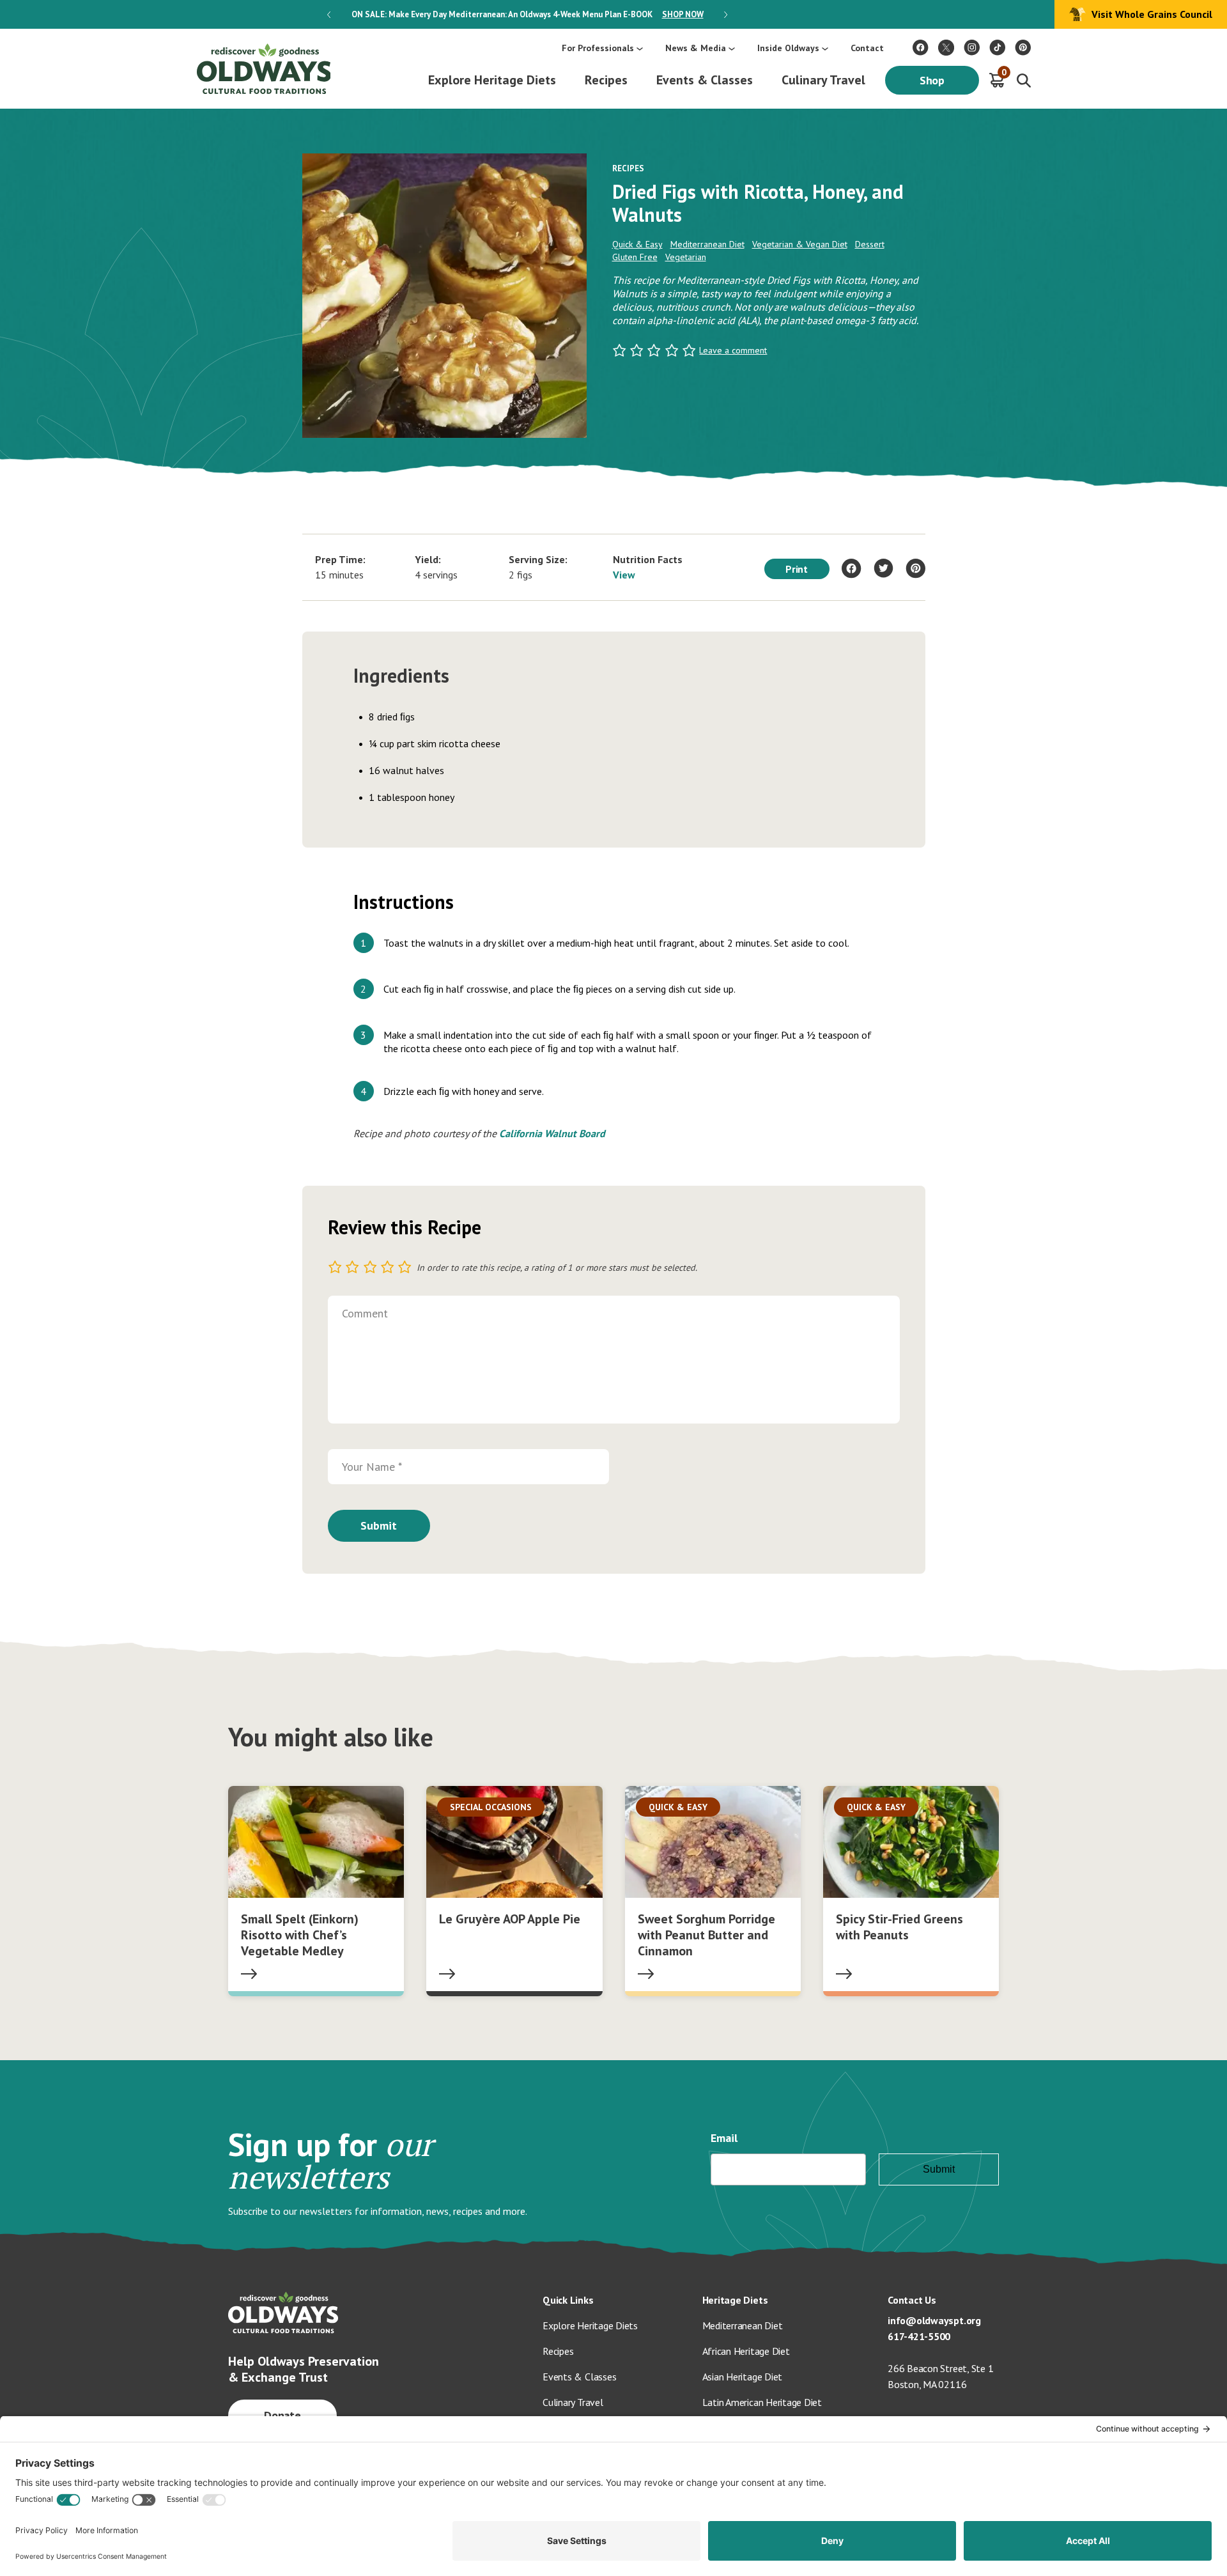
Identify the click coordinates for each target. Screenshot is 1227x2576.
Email (724, 2138)
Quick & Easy (637, 244)
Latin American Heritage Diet (762, 2402)
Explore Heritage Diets (492, 80)
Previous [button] (329, 15)
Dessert (870, 244)
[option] (527, 14)
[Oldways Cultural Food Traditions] (921, 48)
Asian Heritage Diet (743, 2377)
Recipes (606, 80)
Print (797, 569)
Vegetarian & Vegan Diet (800, 244)
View (624, 575)
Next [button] (726, 15)
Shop (932, 80)
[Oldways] (263, 69)
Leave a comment (733, 350)
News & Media (696, 48)
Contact (867, 48)
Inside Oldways (788, 48)
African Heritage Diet (746, 2351)
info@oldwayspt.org (934, 2320)
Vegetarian (686, 257)
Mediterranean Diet (707, 244)
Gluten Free (635, 257)
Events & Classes (705, 80)
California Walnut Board (552, 1133)
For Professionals (598, 48)
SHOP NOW (683, 14)
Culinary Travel (823, 80)
